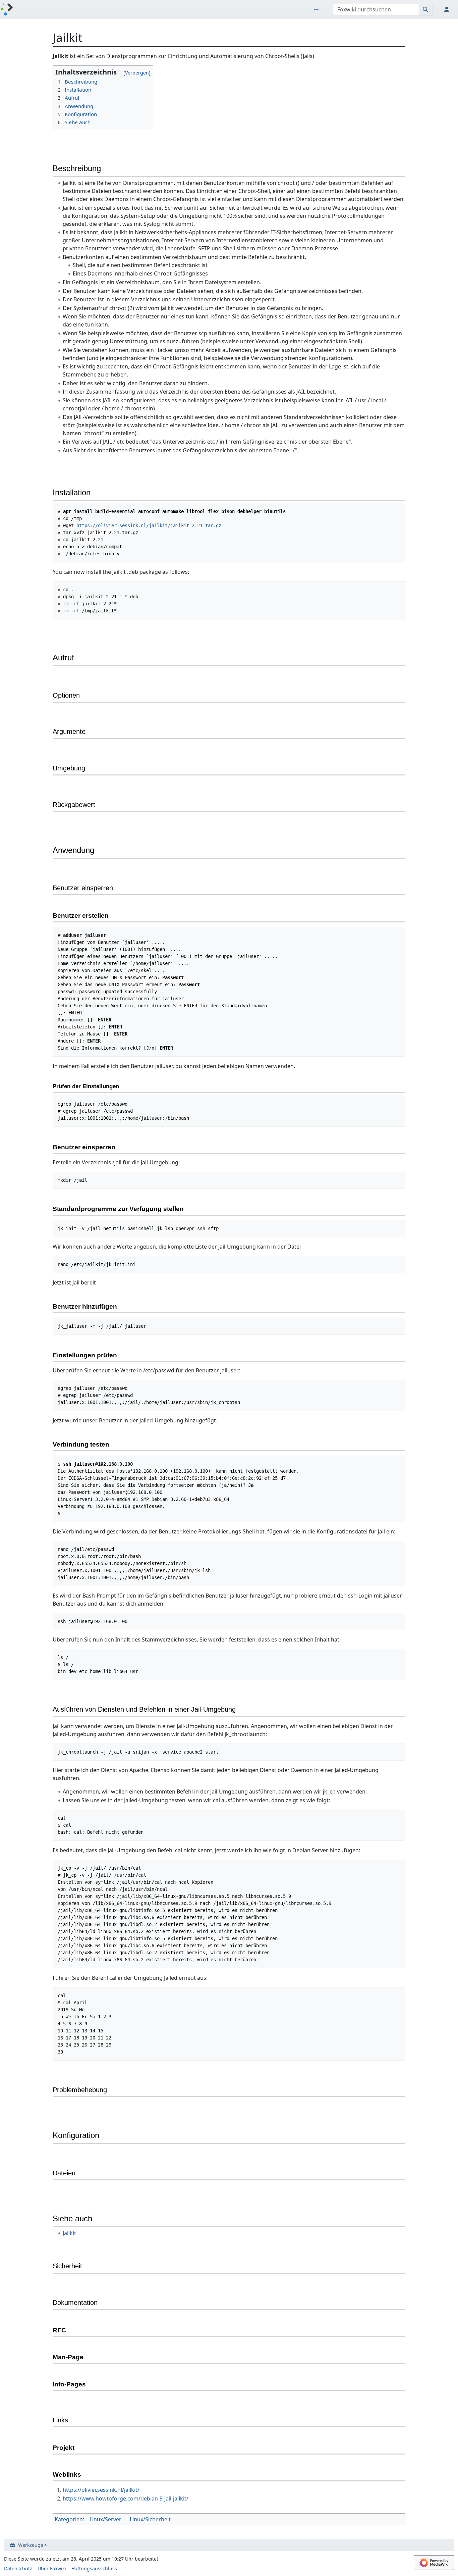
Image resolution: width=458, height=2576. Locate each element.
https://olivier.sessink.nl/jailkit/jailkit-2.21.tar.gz (149, 525)
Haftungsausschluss (94, 2568)
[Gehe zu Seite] (426, 9)
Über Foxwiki (52, 2568)
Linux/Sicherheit (150, 2519)
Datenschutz (18, 2568)
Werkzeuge (31, 2545)
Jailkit (69, 2233)
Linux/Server (105, 2519)
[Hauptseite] (7, 10)
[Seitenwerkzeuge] (318, 9)
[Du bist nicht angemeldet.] (448, 9)
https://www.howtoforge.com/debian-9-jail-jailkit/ (126, 2498)
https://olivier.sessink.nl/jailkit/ (101, 2490)
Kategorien (69, 2519)
